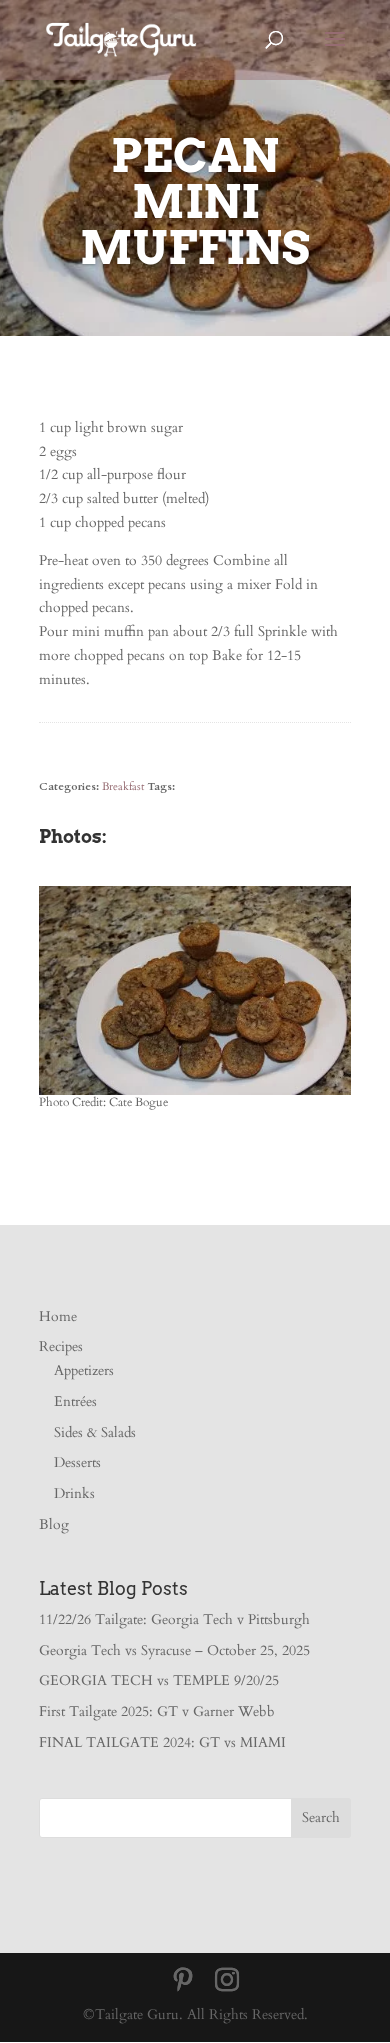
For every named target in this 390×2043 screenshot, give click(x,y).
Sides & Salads (95, 1432)
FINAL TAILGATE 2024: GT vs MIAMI (162, 1742)
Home (58, 1316)
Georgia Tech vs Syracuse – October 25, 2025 (174, 1650)
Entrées (75, 1401)
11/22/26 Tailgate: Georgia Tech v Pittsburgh (174, 1619)
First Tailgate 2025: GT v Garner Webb (157, 1711)
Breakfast (123, 786)
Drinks (74, 1493)
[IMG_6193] (195, 1094)
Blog (54, 1524)
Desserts (77, 1462)
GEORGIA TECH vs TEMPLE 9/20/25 (159, 1680)
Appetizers (84, 1370)
